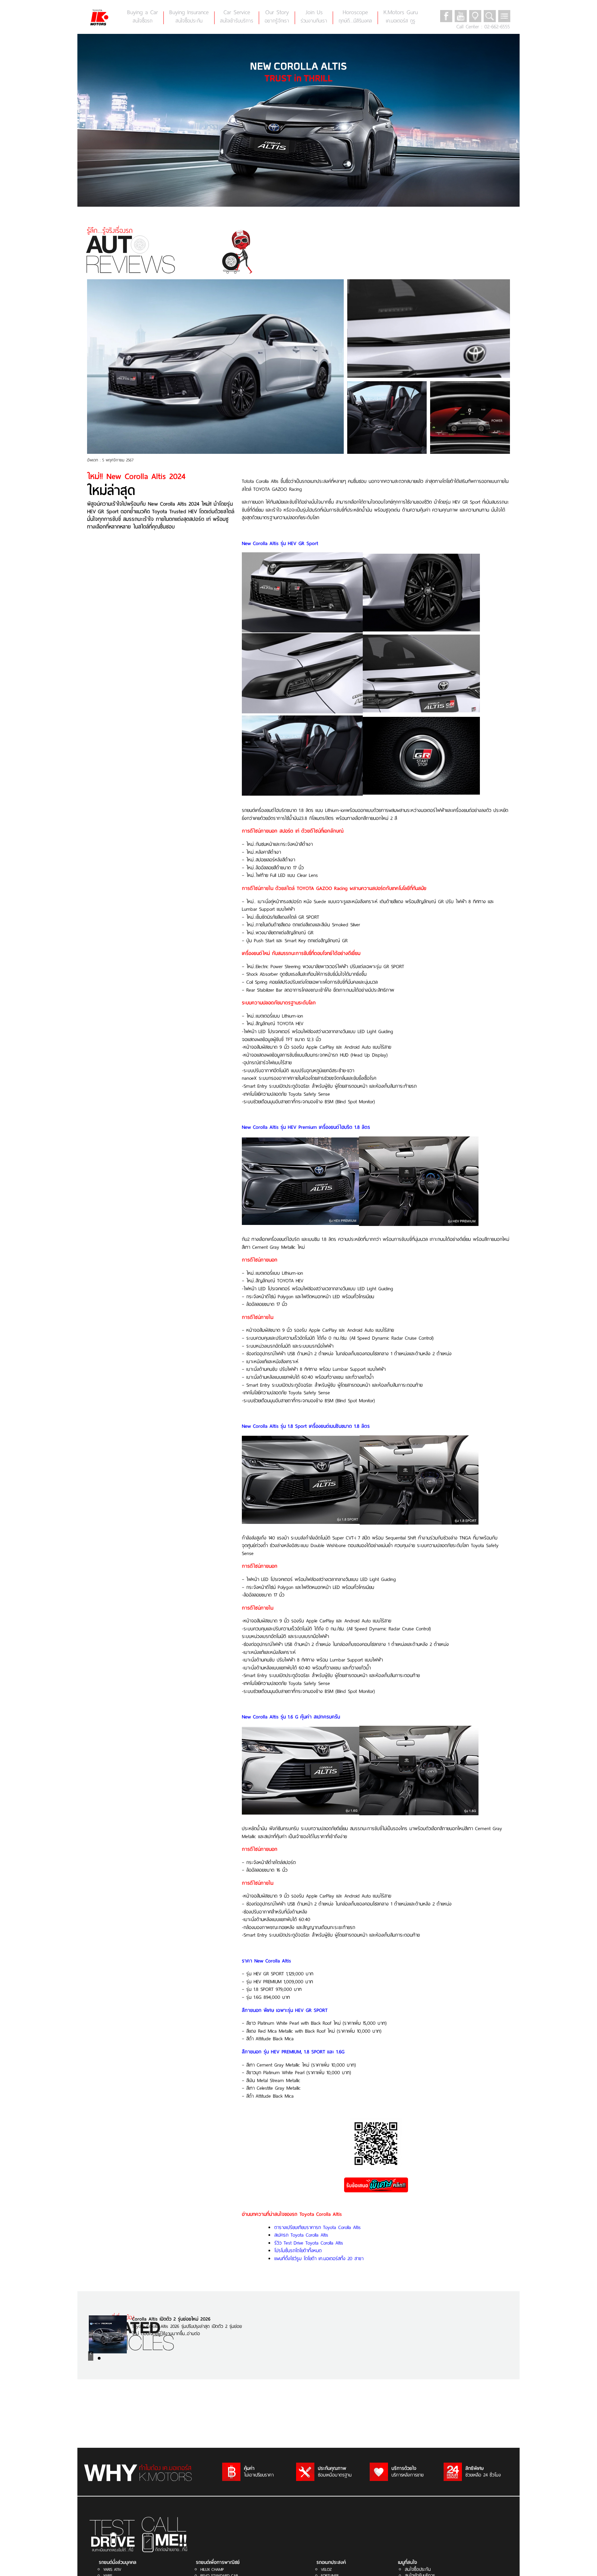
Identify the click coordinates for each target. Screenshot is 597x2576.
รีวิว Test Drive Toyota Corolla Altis (309, 2243)
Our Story (277, 16)
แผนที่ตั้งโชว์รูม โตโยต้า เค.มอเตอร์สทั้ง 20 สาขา (319, 2258)
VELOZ (326, 2569)
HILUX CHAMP (212, 2569)
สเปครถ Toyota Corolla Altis (301, 2235)
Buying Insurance (189, 16)
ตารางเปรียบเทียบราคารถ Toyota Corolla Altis (318, 2227)
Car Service (237, 16)
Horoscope (355, 16)
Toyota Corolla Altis (321, 2214)
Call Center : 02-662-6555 (483, 27)
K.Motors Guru (401, 16)
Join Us (314, 16)
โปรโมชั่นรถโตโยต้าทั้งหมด (298, 2250)
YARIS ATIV (112, 2569)
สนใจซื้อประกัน (418, 2569)
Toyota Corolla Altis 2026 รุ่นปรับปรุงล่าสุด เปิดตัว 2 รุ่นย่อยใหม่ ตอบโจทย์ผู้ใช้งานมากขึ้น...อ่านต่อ (187, 2330)
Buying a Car (143, 16)
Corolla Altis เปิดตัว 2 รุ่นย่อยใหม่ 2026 (171, 2319)
